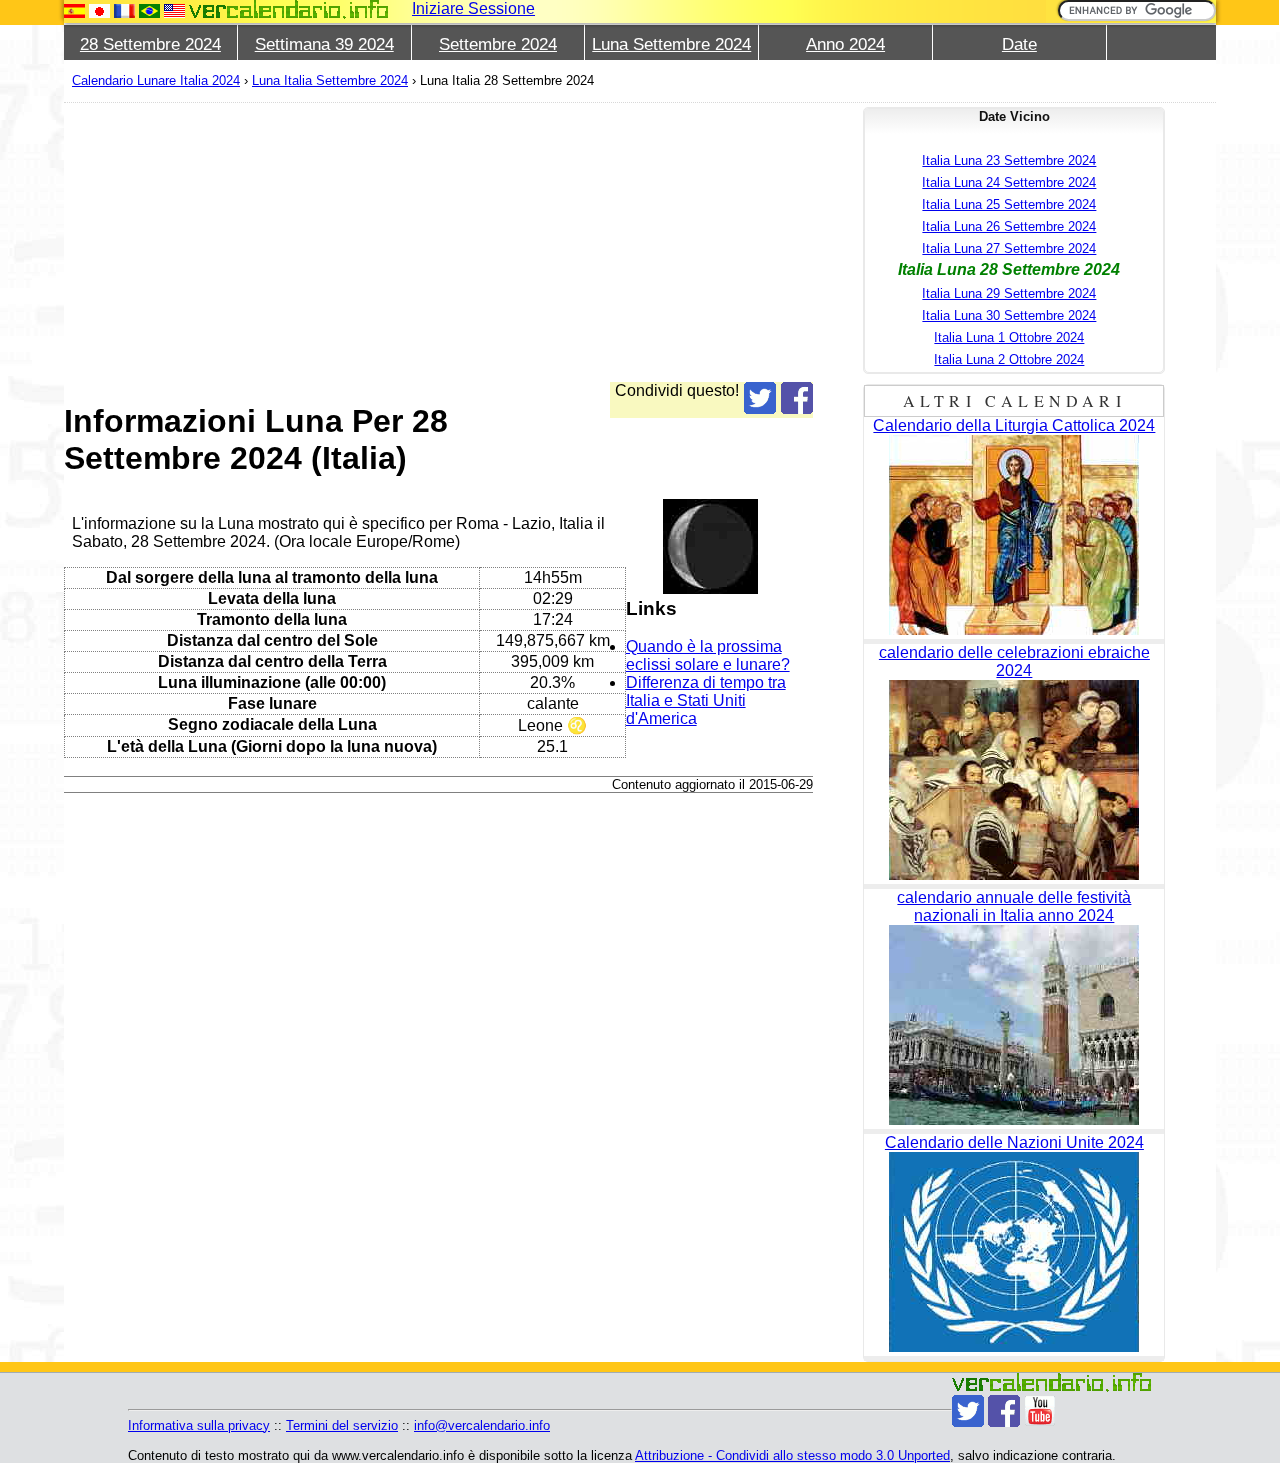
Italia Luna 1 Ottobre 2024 (1009, 337)
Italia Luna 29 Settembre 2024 (1009, 293)
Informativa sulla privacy (199, 1425)
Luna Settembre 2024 (671, 44)
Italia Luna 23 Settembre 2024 (1009, 160)
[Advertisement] (438, 242)
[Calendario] (289, 9)
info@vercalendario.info (482, 1425)
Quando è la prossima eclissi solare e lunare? (708, 655)
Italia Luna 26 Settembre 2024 (1009, 226)
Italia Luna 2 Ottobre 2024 (1009, 359)
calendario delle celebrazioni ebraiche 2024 (1014, 661)
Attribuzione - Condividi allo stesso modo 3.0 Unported (792, 1455)
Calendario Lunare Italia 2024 (156, 80)
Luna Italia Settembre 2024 (330, 80)
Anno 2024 (845, 44)
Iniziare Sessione (473, 8)
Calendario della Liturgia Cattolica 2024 (1014, 425)
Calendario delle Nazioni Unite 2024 (1014, 1142)
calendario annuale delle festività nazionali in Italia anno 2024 (1014, 906)
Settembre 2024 (498, 44)
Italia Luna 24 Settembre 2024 (1009, 182)
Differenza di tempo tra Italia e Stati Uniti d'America (706, 700)
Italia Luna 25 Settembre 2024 (1009, 204)
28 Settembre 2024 (150, 44)
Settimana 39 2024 (324, 44)
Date (1019, 44)
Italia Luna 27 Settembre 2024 (1009, 248)
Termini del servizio (342, 1425)
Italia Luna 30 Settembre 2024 (1009, 315)
